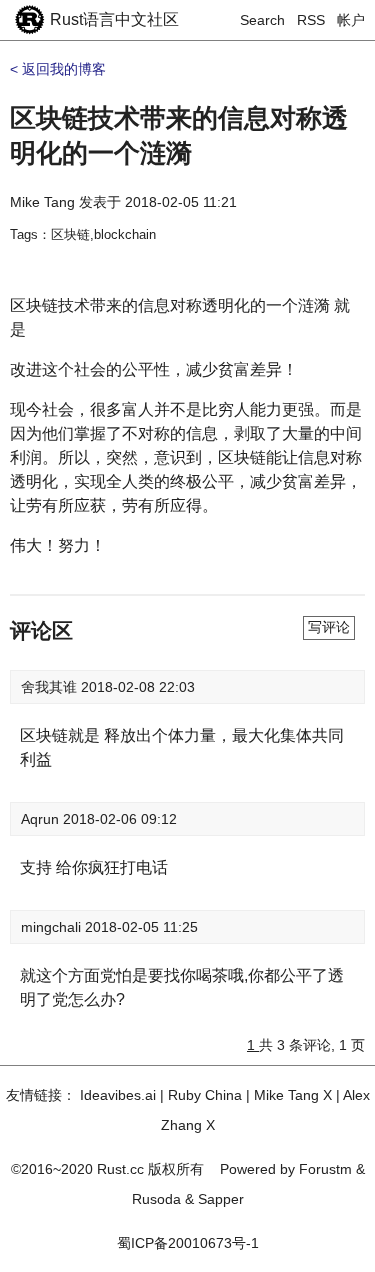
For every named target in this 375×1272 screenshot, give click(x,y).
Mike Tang (42, 202)
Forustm (325, 1169)
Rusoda (156, 1199)
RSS (311, 20)
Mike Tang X (293, 1095)
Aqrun (42, 819)
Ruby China (205, 1095)
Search (262, 20)
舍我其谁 (51, 687)
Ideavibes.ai (118, 1095)
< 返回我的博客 (58, 69)
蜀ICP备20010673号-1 (188, 1243)
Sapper (221, 1199)
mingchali (53, 927)
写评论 (329, 627)
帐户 (351, 20)
